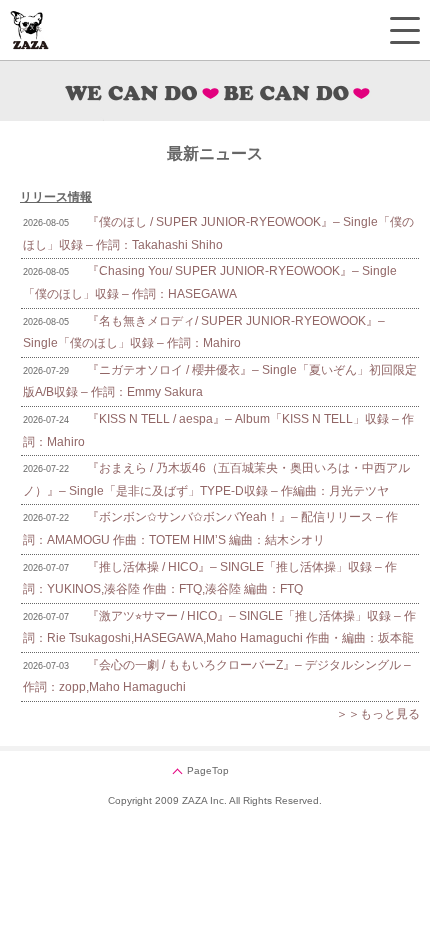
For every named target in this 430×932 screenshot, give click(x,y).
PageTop (208, 770)
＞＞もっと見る (378, 714)
